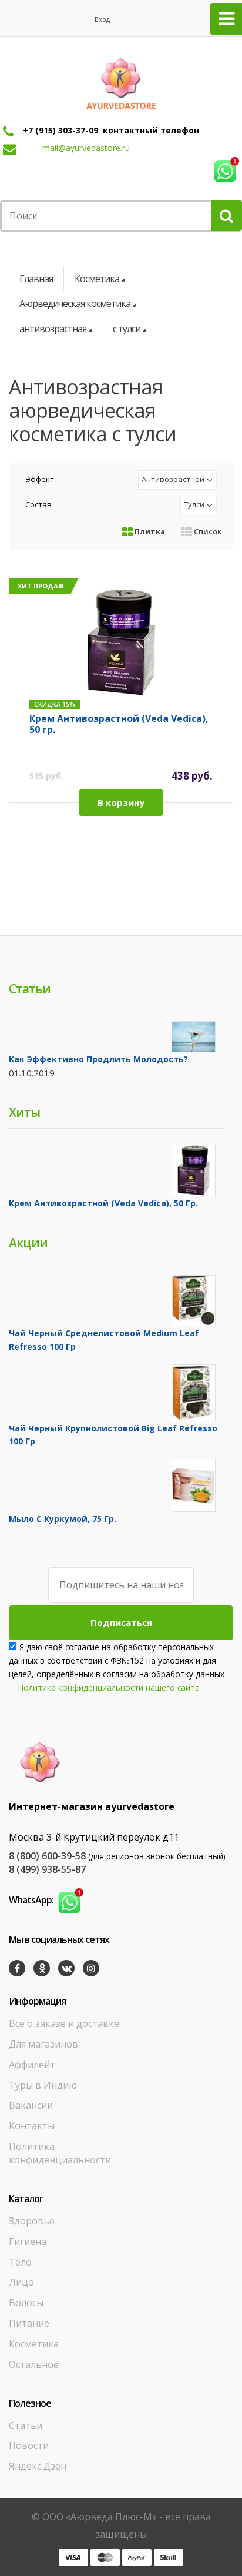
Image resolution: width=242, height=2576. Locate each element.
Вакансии (31, 2105)
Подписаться (121, 1622)
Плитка (149, 531)
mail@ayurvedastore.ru (86, 148)
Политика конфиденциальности (60, 2153)
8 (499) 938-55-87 (47, 1869)
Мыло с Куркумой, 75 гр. (63, 1519)
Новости (29, 2445)
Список (207, 531)
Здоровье (32, 2221)
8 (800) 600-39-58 (47, 1856)
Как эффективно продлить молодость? (98, 1059)
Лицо (21, 2282)
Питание (29, 2323)
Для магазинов (43, 2044)
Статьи (26, 2426)
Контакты (32, 2126)
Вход (102, 19)
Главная (36, 279)
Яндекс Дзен (38, 2466)
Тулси (194, 504)
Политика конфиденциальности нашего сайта (109, 1687)
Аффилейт (32, 2065)
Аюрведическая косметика (75, 303)
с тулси (127, 329)
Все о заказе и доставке (64, 2023)
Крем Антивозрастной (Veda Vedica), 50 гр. (119, 725)
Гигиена (28, 2242)
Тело (20, 2262)
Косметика (97, 279)
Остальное (34, 2364)
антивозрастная (53, 329)
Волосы (26, 2303)
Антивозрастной (173, 479)
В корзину (121, 802)
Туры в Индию (43, 2085)
